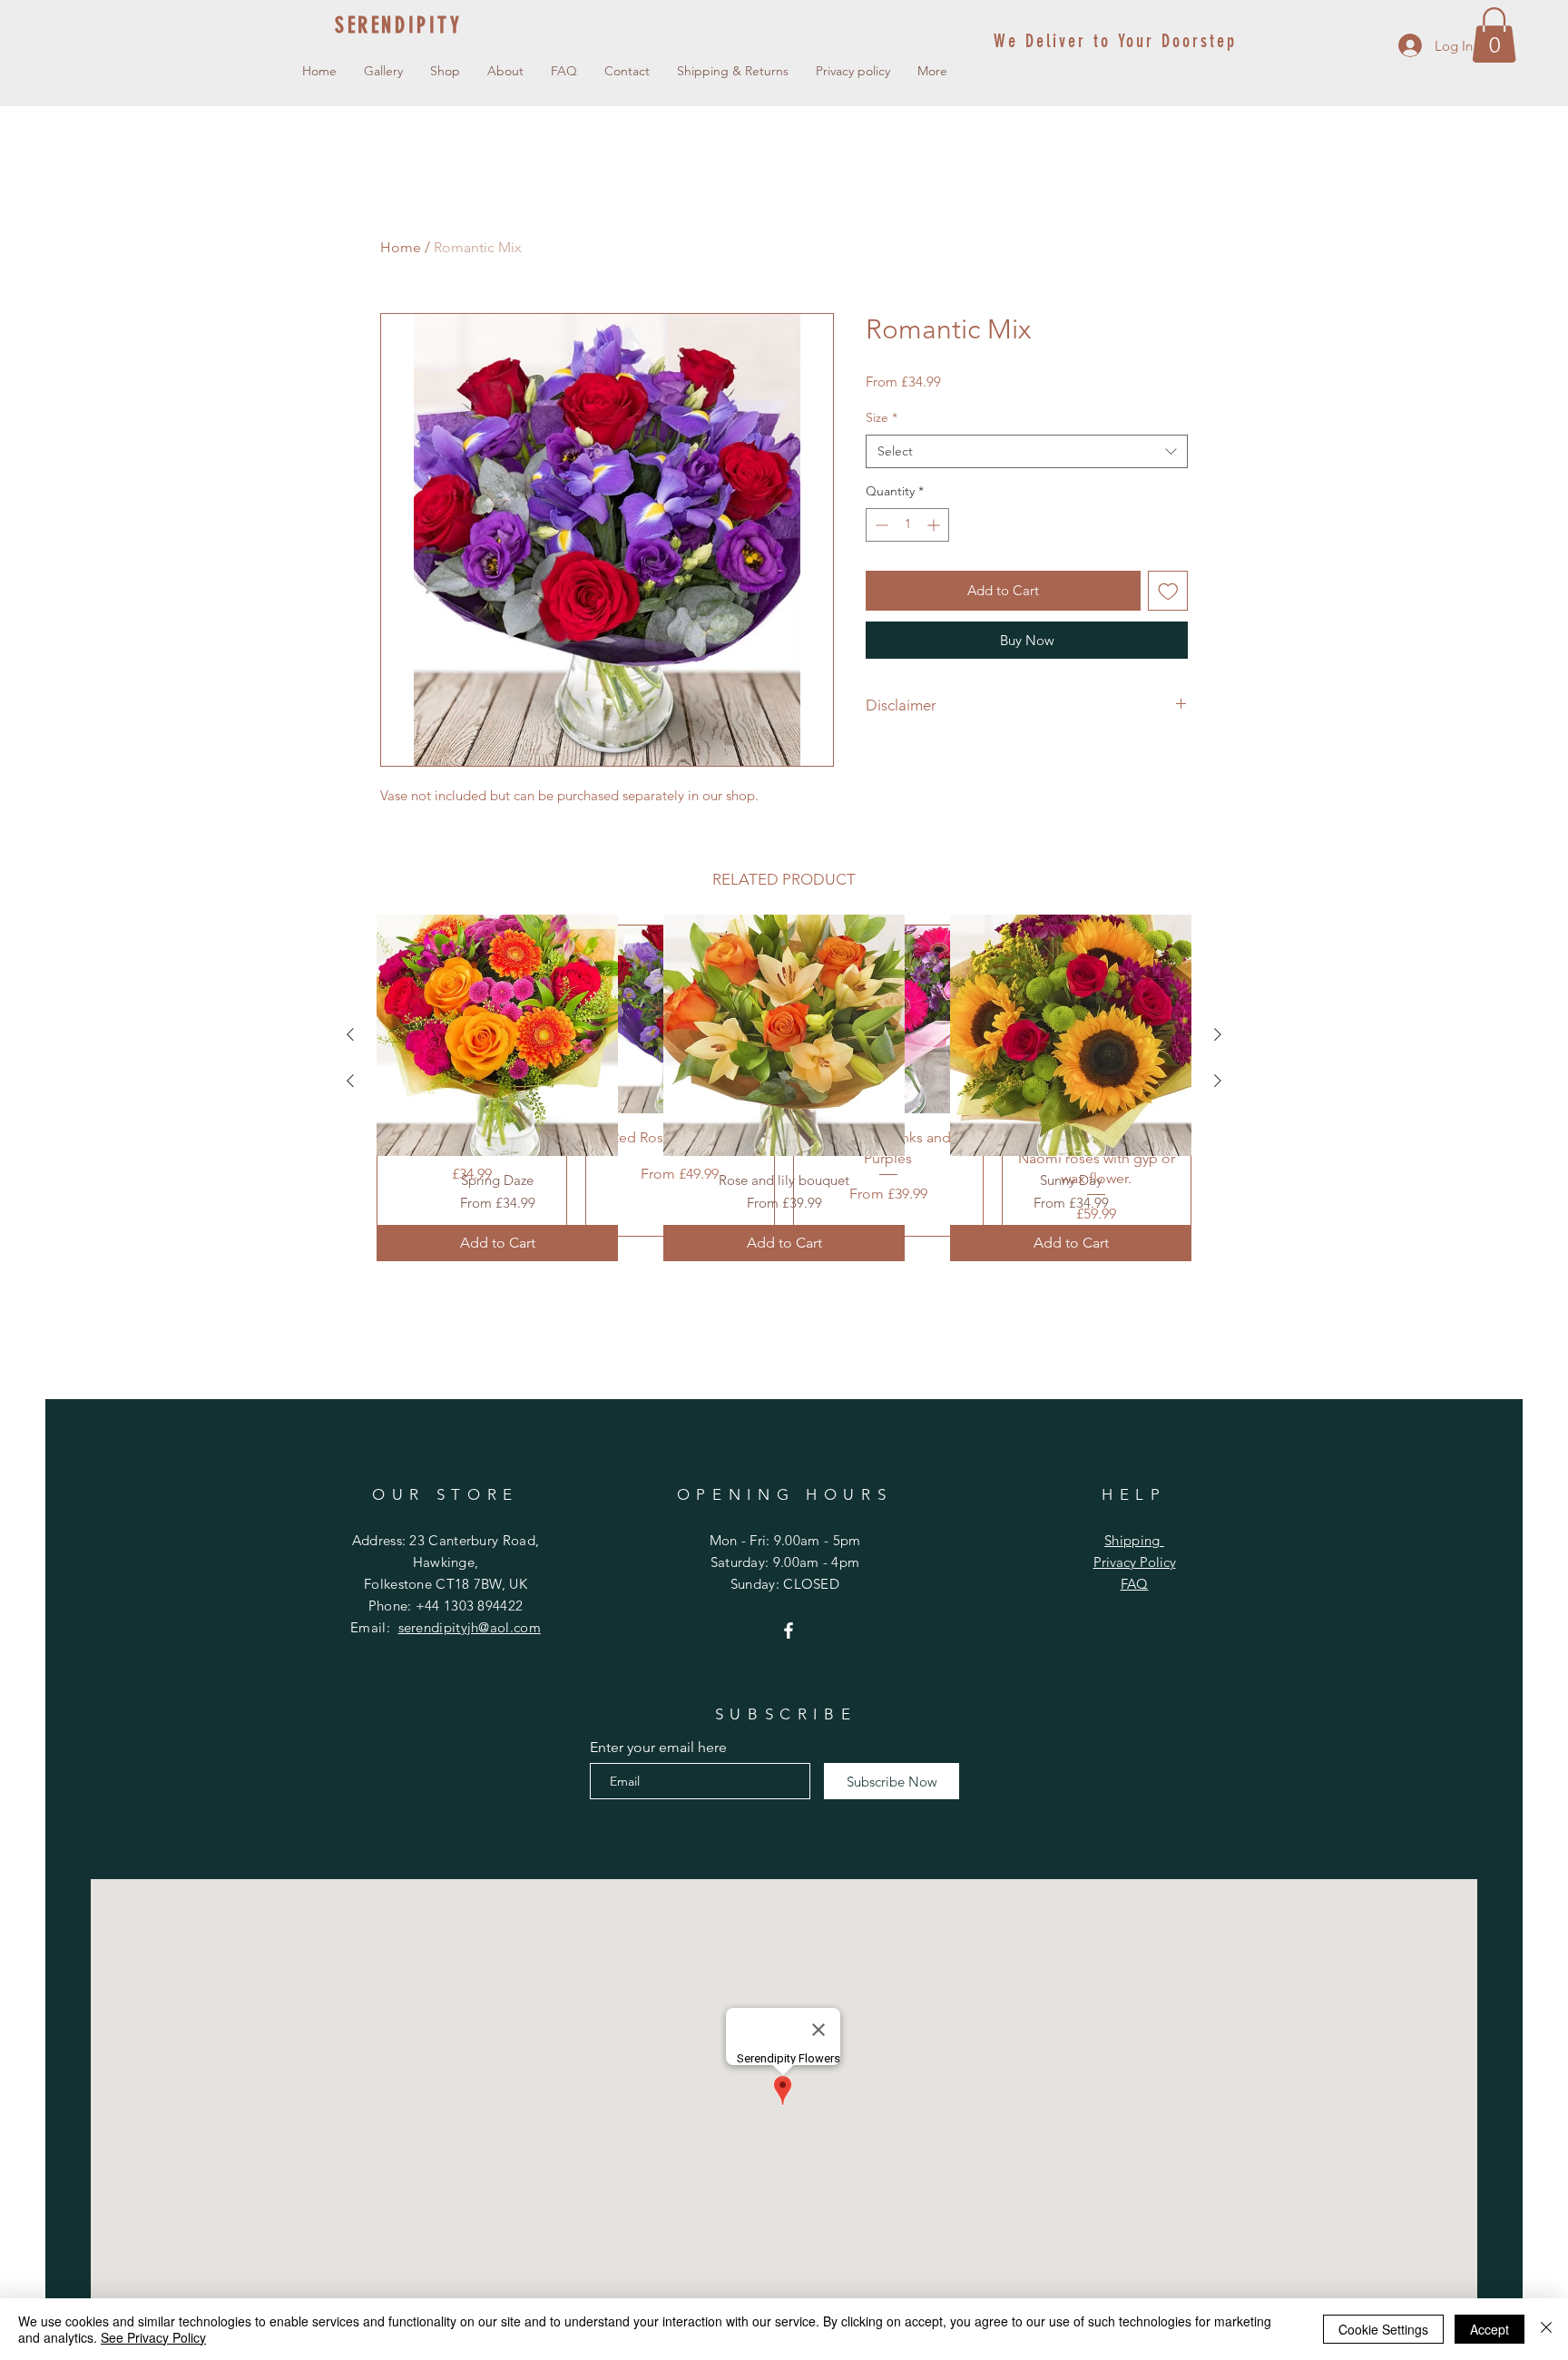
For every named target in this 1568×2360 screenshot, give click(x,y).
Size (882, 417)
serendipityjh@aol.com (470, 1627)
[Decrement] (880, 525)
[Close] (1546, 2329)
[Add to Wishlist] (1168, 591)
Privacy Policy (1135, 1562)
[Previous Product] (350, 1034)
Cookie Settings (1383, 2329)
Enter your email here (658, 1748)
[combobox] (1027, 452)
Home (401, 247)
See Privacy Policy (153, 2337)
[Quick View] (497, 1035)
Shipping (1134, 1540)
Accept (1490, 2329)
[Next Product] (1218, 1034)
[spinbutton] (907, 525)
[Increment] (935, 525)
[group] (784, 1088)
